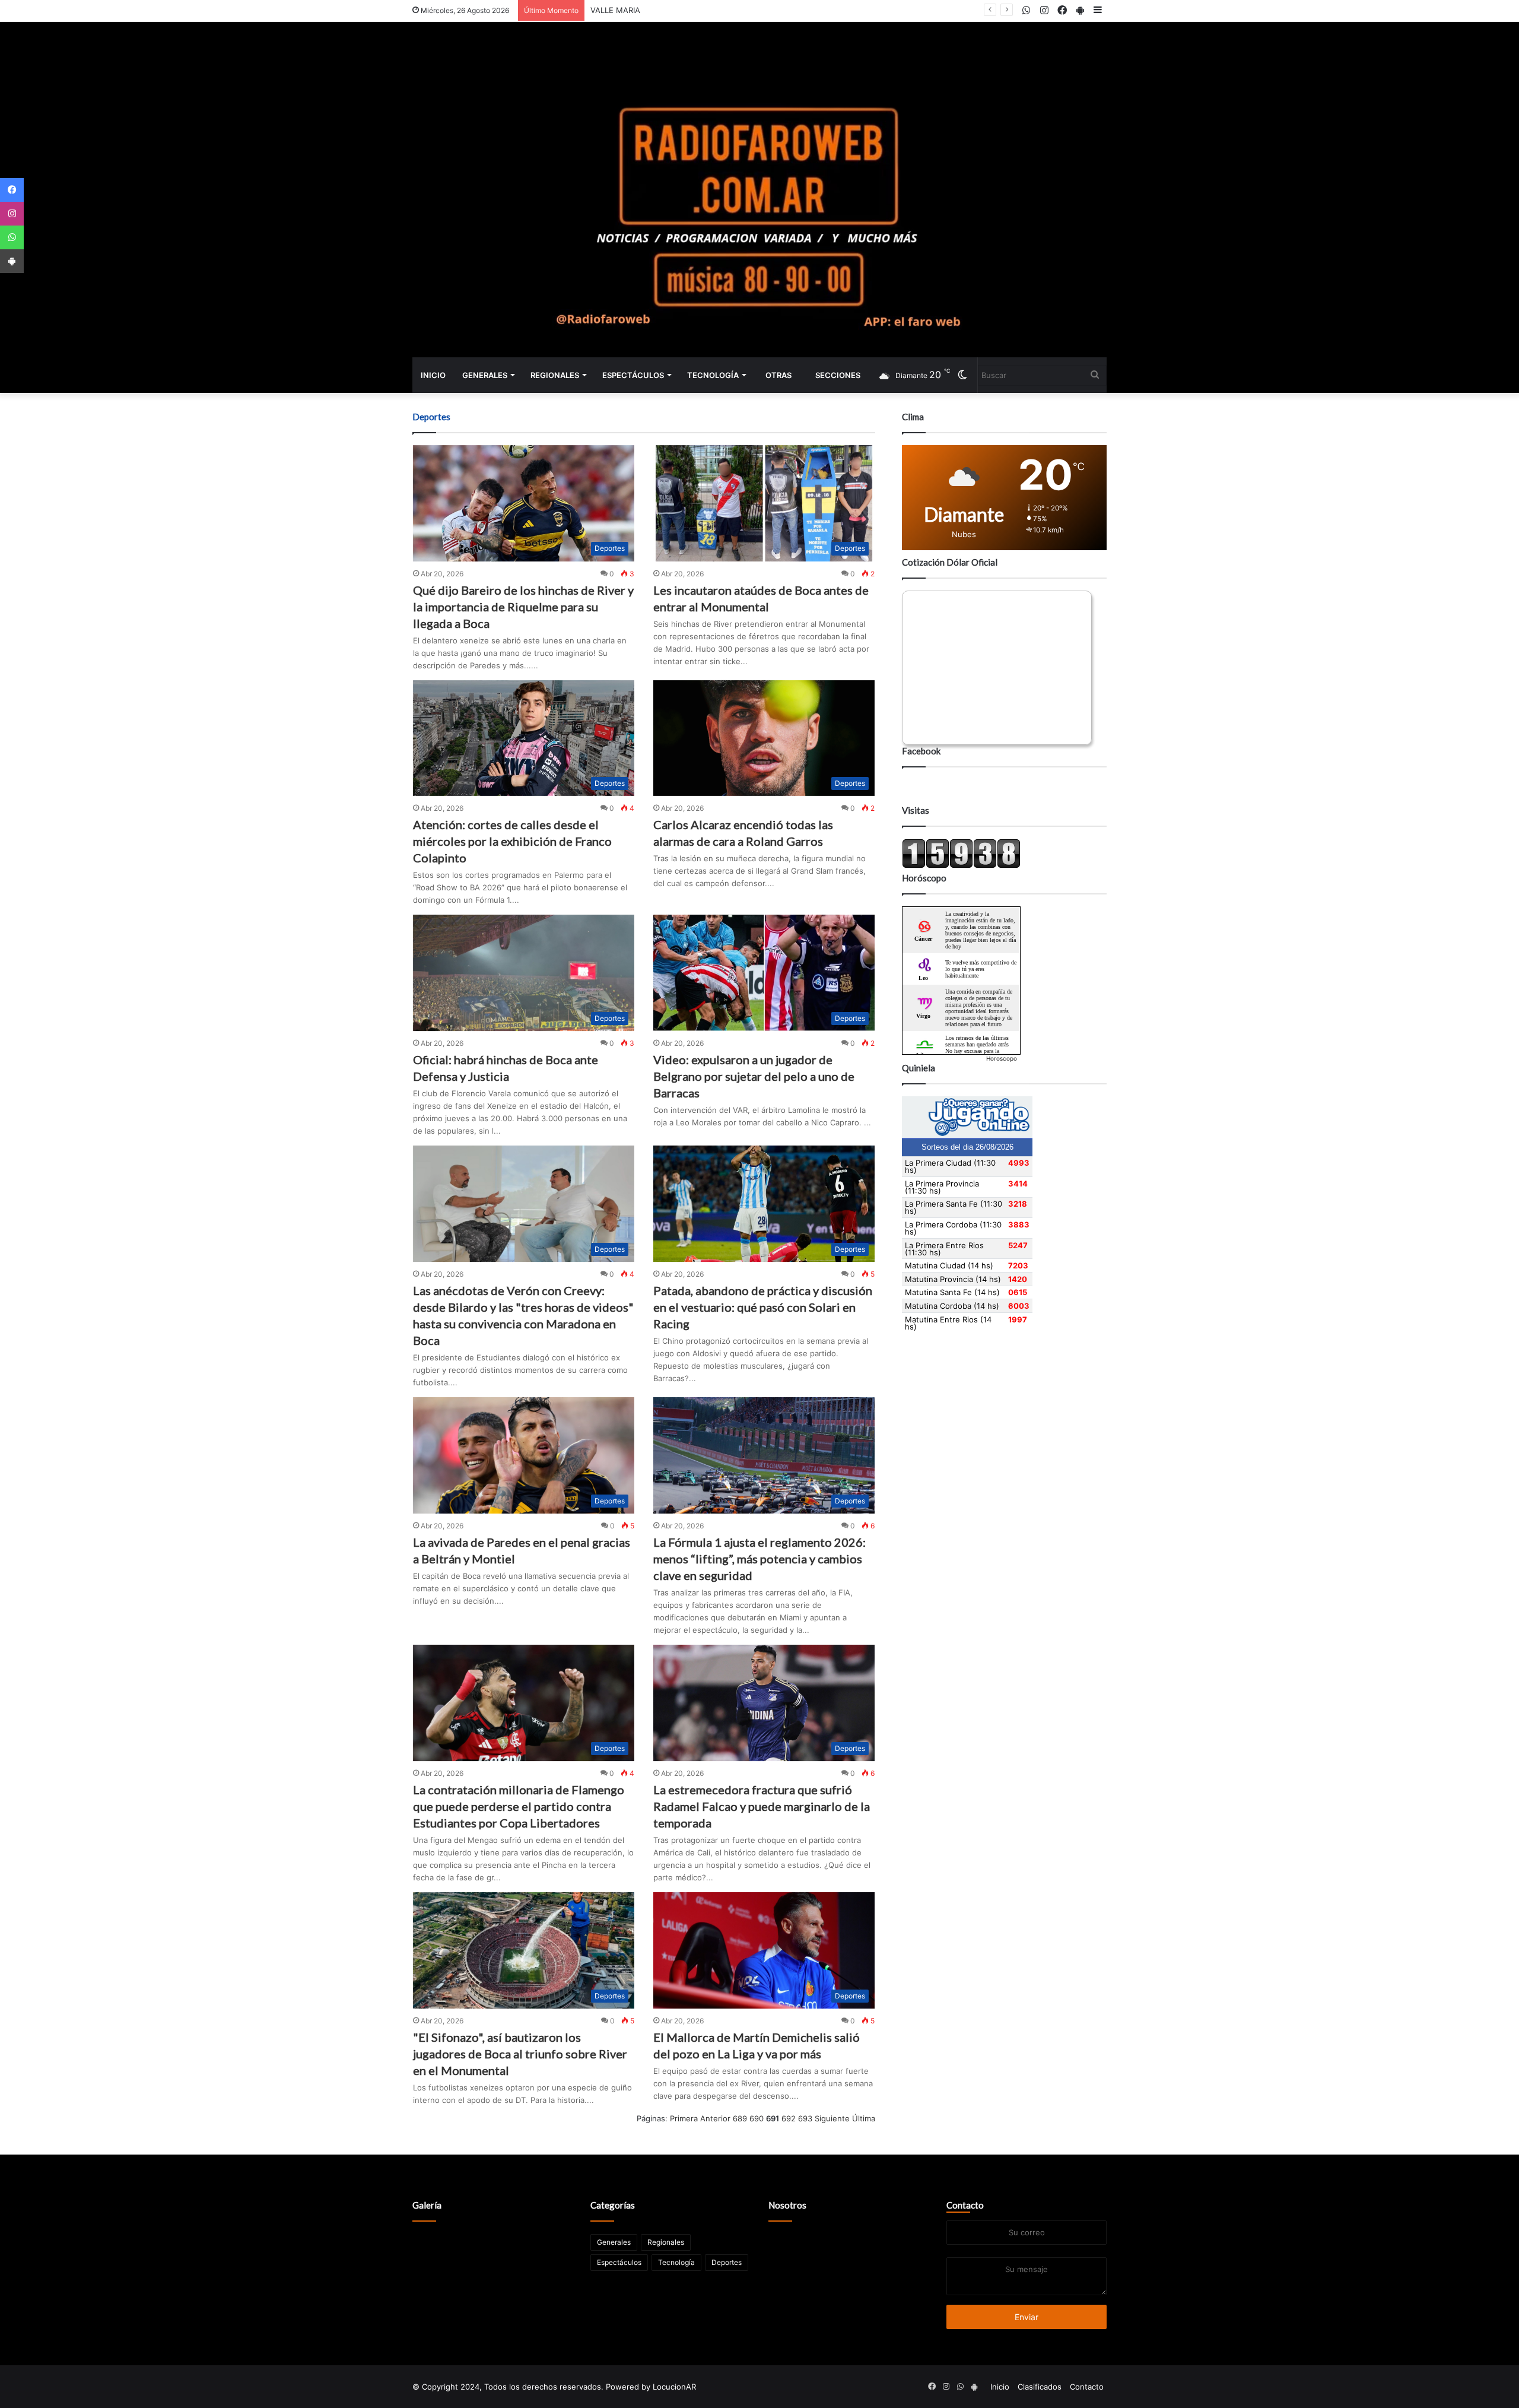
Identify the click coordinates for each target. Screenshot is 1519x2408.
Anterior (715, 2118)
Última (864, 2118)
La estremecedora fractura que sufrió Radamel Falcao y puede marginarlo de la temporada (762, 1806)
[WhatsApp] (12, 237)
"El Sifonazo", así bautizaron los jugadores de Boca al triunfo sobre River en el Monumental (520, 2054)
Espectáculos (633, 375)
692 (789, 2118)
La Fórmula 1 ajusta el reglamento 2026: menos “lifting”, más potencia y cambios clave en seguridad (759, 1559)
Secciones (838, 375)
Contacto (965, 2205)
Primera (684, 2118)
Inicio (433, 375)
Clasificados (1040, 2387)
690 (757, 2118)
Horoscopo (1002, 1058)
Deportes (727, 2262)
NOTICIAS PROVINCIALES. (638, 10)
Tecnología (713, 375)
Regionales (555, 375)
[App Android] (12, 261)
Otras (778, 375)
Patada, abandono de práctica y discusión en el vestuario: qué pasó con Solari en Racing (763, 1307)
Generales (485, 375)
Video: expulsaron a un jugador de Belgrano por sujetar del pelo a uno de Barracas (754, 1076)
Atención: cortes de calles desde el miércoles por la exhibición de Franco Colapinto (512, 841)
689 (740, 2118)
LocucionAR (674, 2387)
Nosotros (787, 2205)
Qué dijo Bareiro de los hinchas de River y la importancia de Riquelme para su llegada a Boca (523, 607)
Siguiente (832, 2118)
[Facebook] (12, 190)
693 (805, 2118)
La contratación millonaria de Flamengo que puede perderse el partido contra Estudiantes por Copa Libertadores (519, 1806)
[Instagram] (12, 214)
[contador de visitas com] (961, 865)
